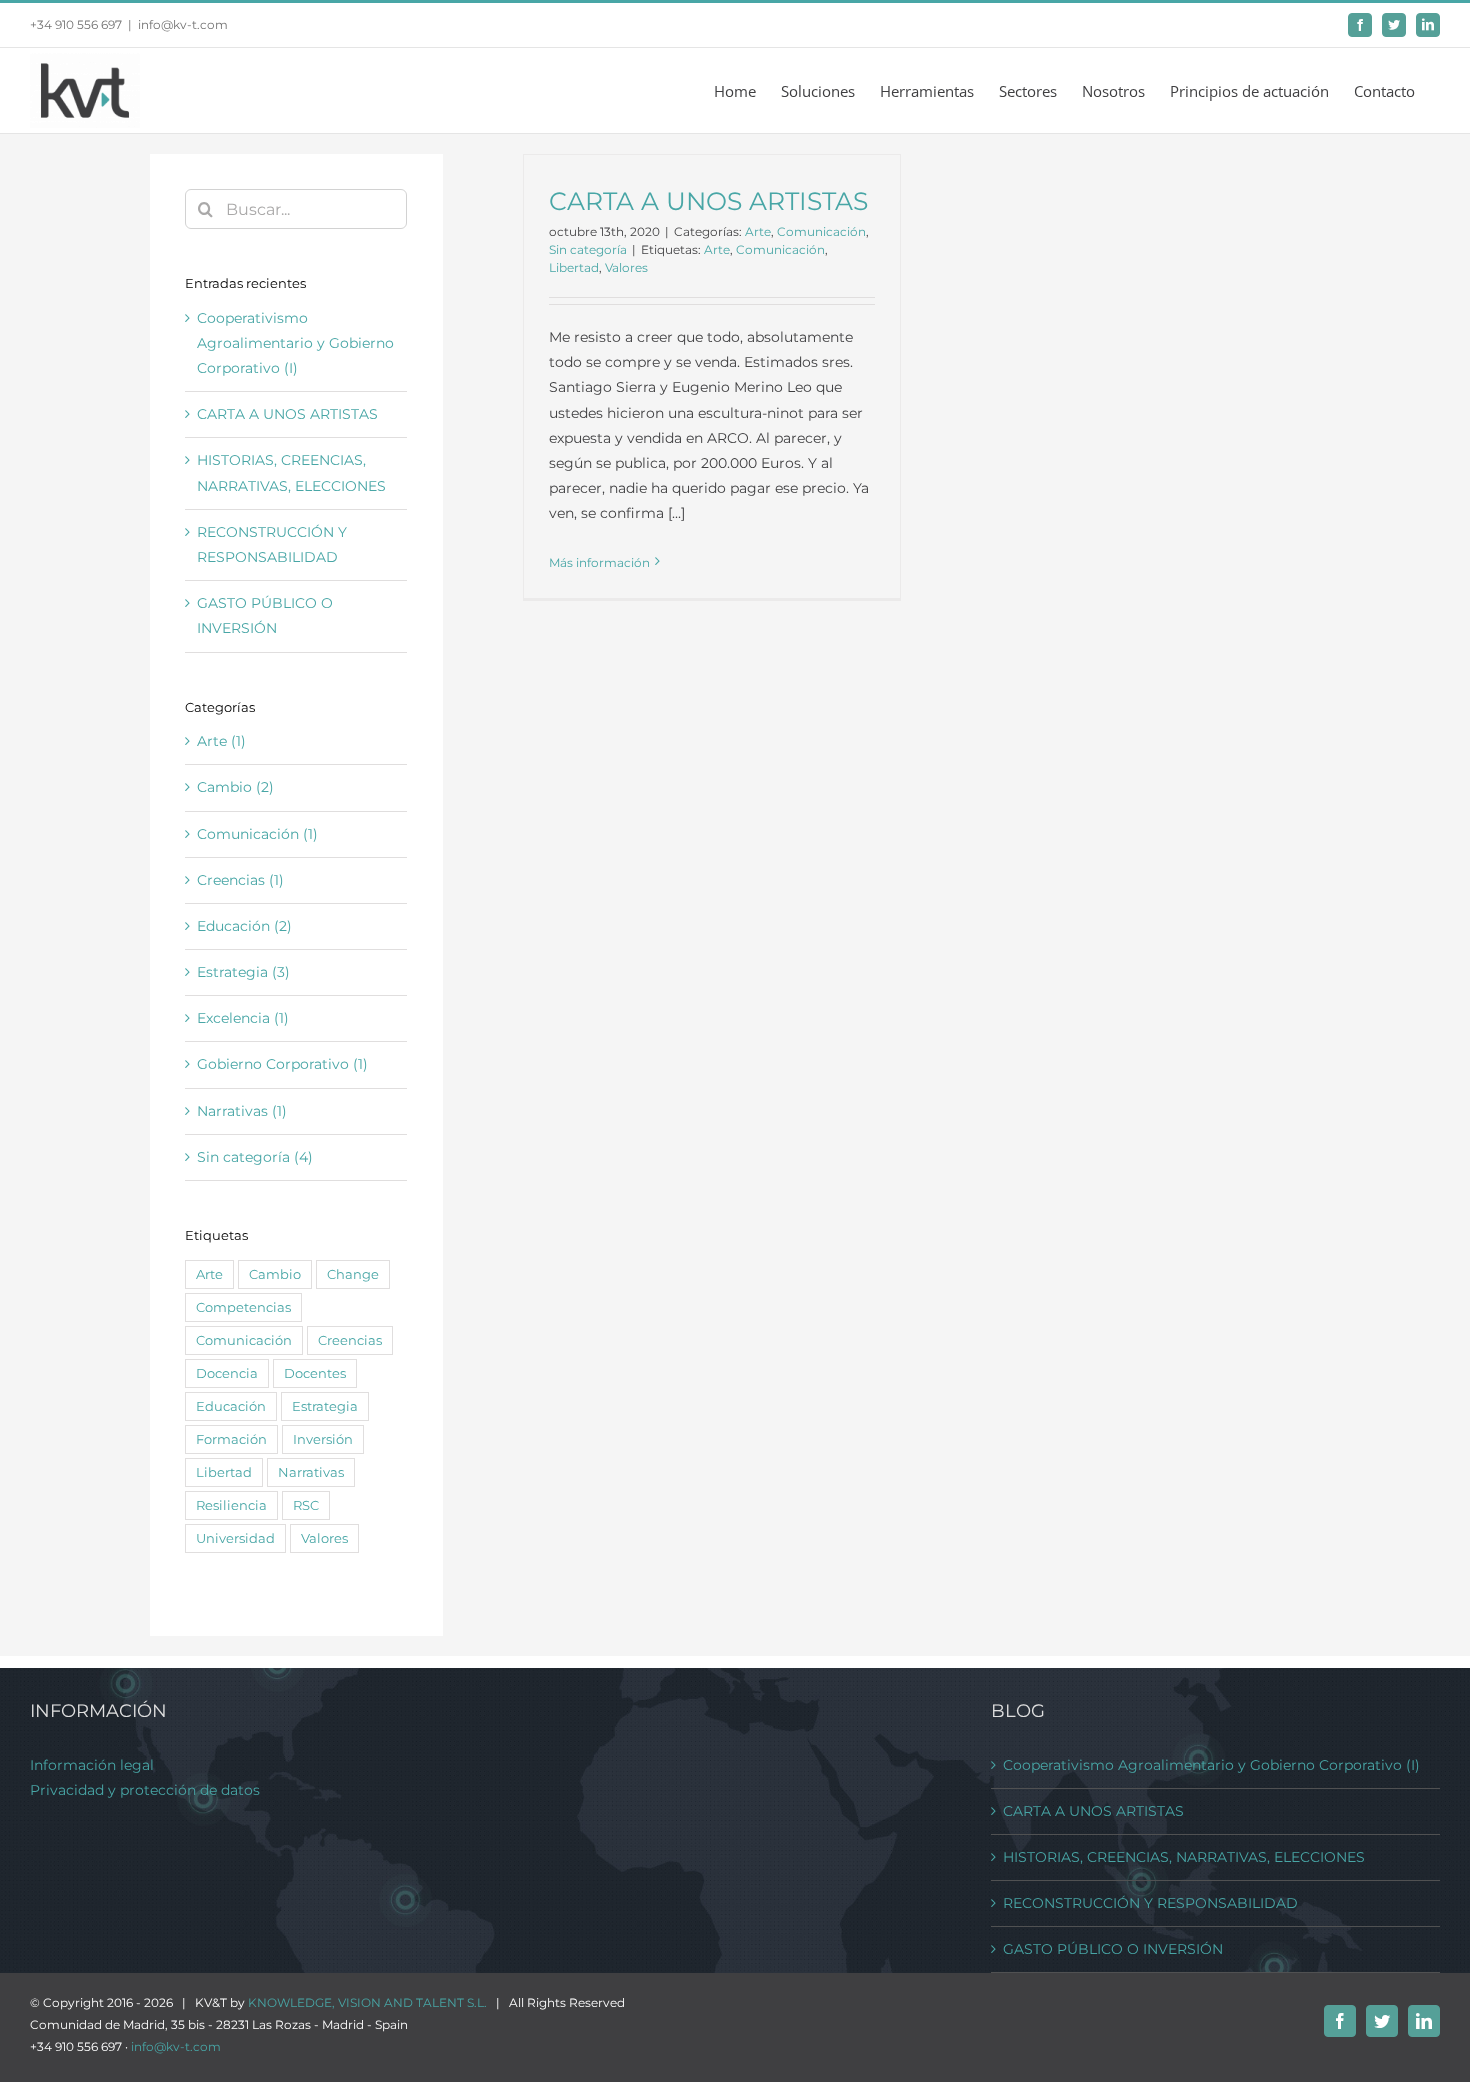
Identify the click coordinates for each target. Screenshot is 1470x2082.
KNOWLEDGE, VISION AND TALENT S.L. (367, 2002)
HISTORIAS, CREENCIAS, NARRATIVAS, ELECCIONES (1184, 1857)
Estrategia (325, 1406)
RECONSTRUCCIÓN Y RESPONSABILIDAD (1150, 1903)
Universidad (235, 1538)
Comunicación (821, 231)
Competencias (243, 1307)
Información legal (92, 1765)
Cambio (275, 1274)
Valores (626, 267)
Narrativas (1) (242, 1111)
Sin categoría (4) (255, 1157)
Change (353, 1274)
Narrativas (311, 1472)
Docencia (227, 1373)
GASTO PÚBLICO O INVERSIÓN (1113, 1949)
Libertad (574, 267)
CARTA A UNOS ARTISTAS (708, 201)
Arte (758, 231)
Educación (231, 1406)
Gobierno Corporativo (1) (282, 1064)
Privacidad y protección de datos (145, 1790)
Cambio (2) (235, 787)
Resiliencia (231, 1505)
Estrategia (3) (243, 972)
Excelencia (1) (243, 1018)
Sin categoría (588, 249)
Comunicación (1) (257, 834)
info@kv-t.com (183, 24)
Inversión (323, 1439)
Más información (599, 562)
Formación (231, 1439)
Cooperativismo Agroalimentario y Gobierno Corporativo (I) (295, 343)
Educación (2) (244, 926)
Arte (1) (221, 741)
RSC (306, 1505)
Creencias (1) (240, 880)
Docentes (315, 1373)
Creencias (350, 1340)
